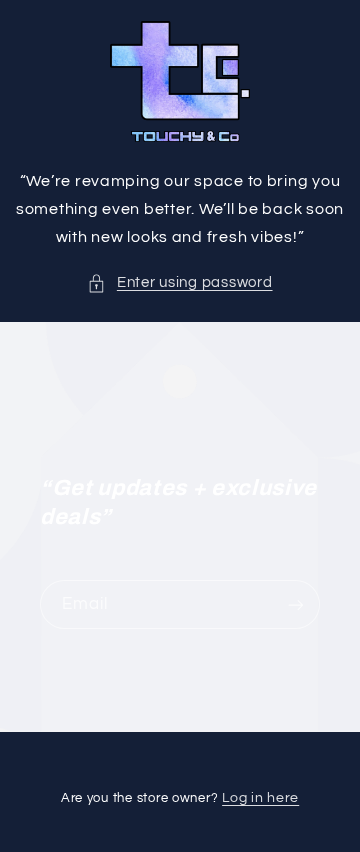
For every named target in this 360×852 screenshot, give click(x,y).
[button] (179, 283)
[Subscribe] (296, 604)
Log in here (260, 798)
